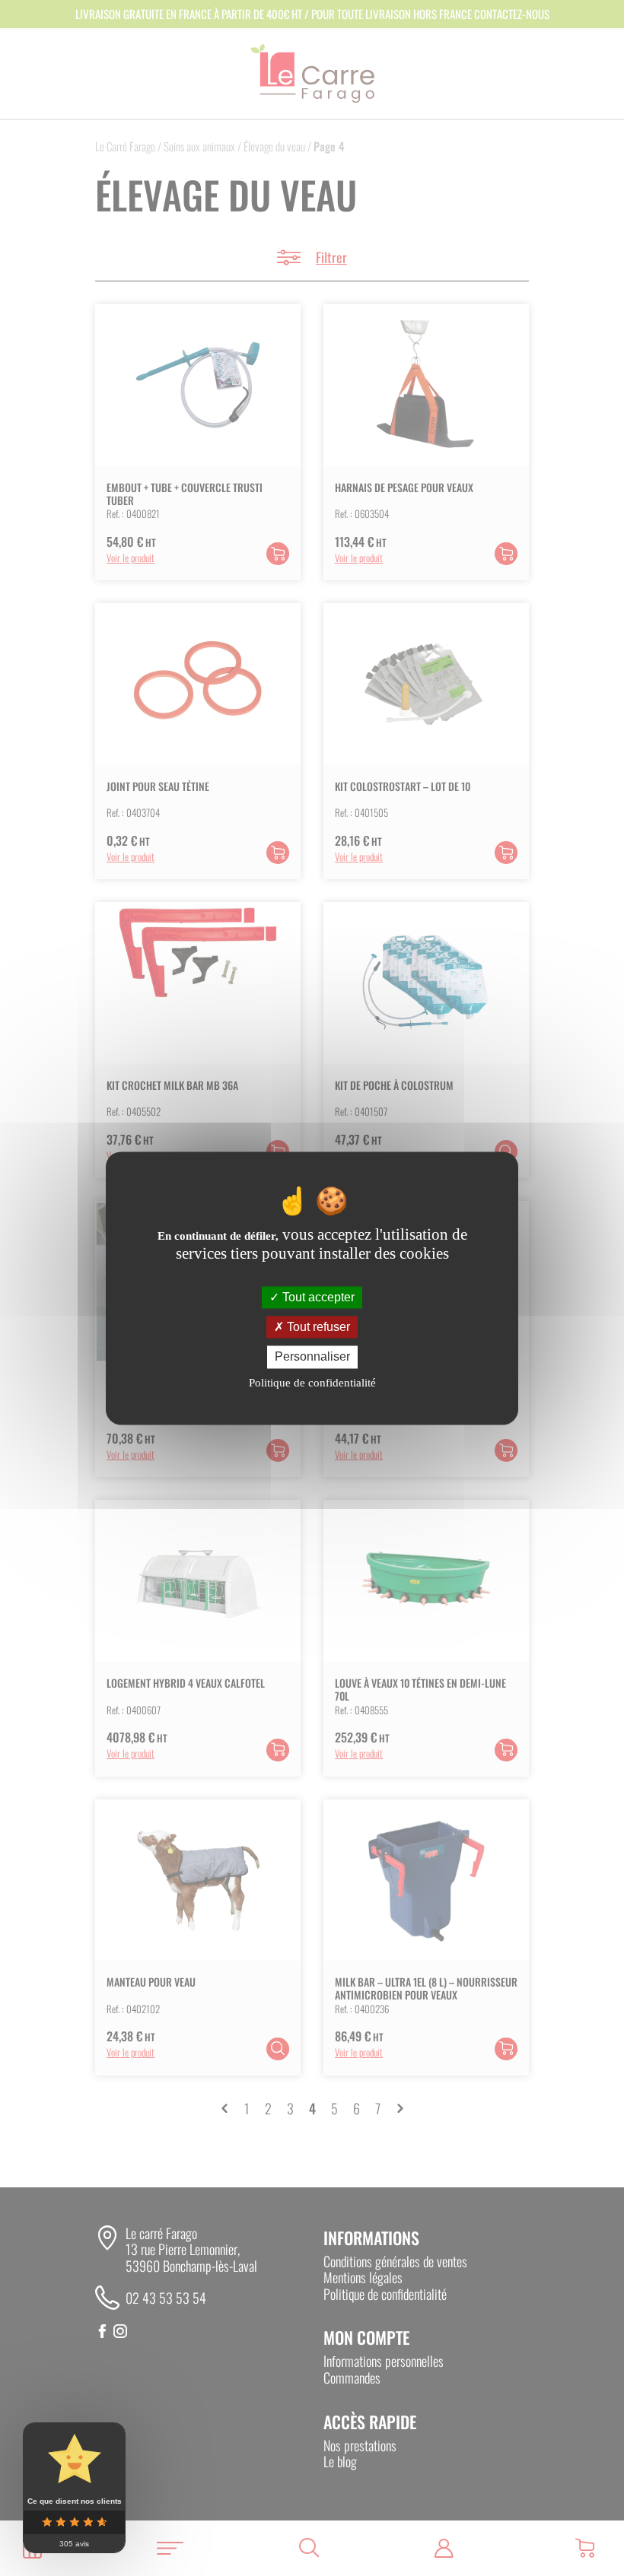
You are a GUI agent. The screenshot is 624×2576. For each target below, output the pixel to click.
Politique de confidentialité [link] (312, 1383)
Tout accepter (317, 1297)
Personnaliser (312, 1357)
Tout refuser (317, 1328)
